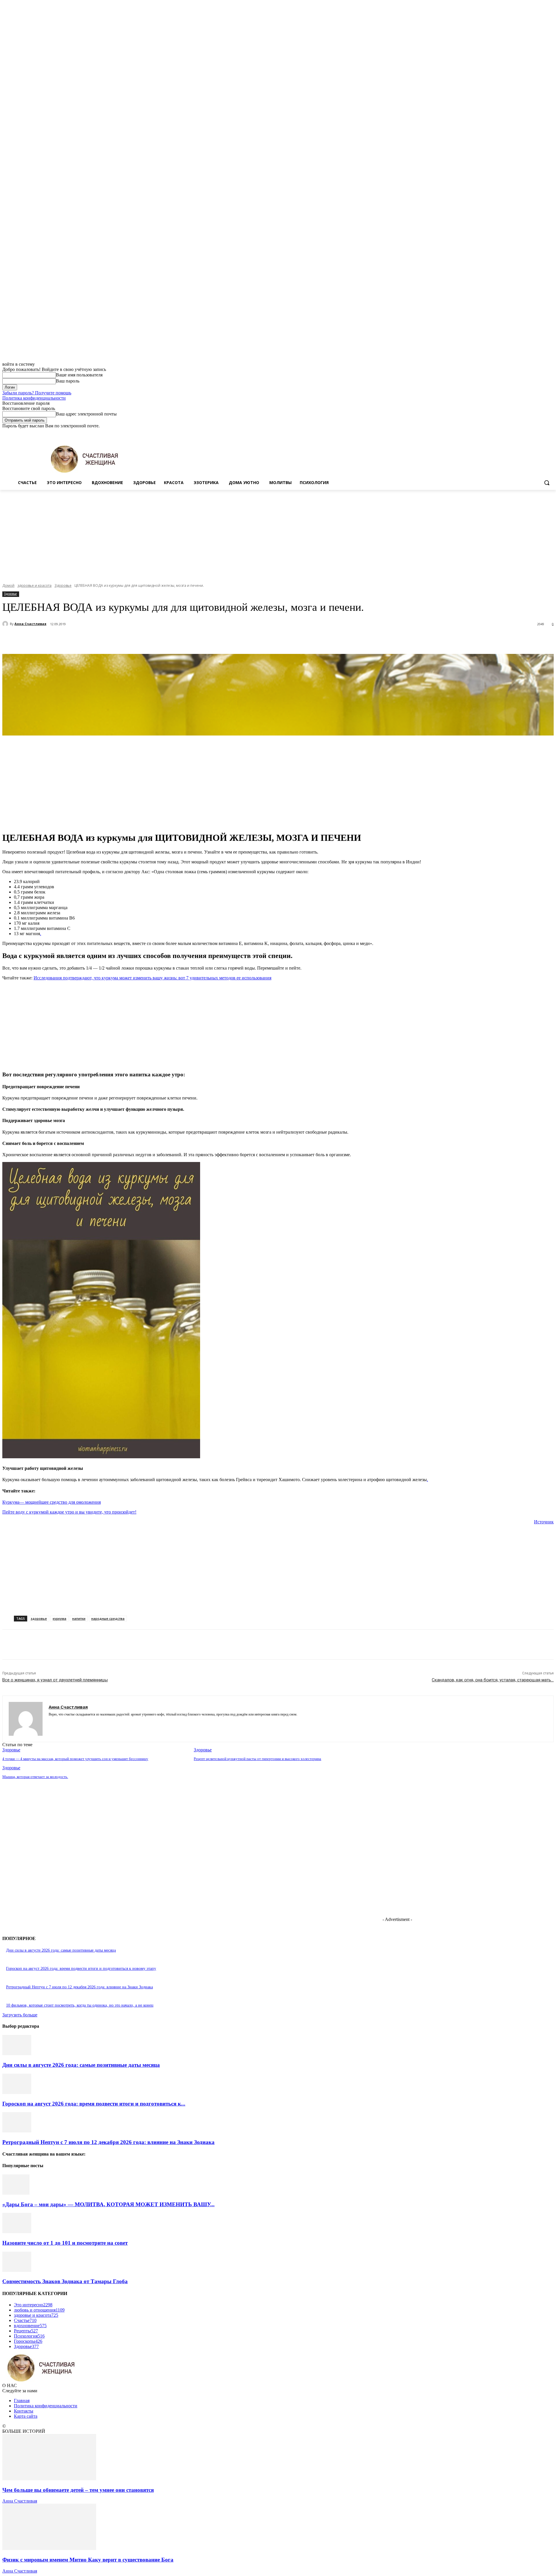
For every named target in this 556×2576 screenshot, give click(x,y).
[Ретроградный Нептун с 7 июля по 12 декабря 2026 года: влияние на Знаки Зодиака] (17, 2131)
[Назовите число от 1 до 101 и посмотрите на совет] (17, 2232)
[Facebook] (518, 433)
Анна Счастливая (30, 624)
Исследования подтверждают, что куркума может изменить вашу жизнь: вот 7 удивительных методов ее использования (152, 978)
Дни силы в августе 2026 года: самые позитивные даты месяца (61, 1950)
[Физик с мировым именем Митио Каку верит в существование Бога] (49, 2548)
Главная (22, 2401)
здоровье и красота (34, 585)
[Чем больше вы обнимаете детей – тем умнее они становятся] (49, 2479)
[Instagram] (526, 433)
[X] (534, 433)
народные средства (108, 1618)
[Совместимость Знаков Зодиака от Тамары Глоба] (17, 2270)
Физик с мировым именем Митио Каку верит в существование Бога (88, 2560)
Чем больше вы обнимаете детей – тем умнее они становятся (78, 2490)
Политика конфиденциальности (34, 398)
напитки (79, 1618)
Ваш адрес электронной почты (86, 414)
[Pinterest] (109, 639)
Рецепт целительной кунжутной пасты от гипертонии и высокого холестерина (257, 1759)
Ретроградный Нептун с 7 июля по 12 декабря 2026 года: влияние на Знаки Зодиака (79, 1987)
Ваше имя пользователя (79, 375)
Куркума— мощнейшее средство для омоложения (52, 1502)
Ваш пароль (68, 381)
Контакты (24, 2411)
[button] (547, 483)
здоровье (39, 1618)
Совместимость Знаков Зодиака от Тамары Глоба (65, 2281)
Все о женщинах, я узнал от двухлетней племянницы (55, 1680)
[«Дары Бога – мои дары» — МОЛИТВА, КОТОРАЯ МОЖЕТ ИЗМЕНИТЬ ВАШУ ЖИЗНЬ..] (16, 2193)
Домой (8, 585)
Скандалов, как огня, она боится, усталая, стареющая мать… (493, 1680)
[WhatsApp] (129, 639)
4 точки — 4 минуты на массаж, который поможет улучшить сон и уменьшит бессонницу (75, 1759)
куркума (60, 1618)
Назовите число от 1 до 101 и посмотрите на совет (65, 2243)
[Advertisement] (278, 533)
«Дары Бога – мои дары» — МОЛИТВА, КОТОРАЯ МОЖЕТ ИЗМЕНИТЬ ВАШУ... (108, 2204)
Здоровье (63, 585)
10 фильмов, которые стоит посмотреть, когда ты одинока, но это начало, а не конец (80, 2005)
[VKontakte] (71, 1723)
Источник (544, 1522)
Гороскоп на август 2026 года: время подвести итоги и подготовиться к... (94, 2104)
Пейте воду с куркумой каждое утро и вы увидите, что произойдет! (69, 1512)
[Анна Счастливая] (6, 624)
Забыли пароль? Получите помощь (37, 393)
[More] (151, 639)
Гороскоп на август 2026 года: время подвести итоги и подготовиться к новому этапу (81, 1969)
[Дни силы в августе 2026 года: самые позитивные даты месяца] (17, 2054)
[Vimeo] (542, 433)
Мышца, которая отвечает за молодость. (35, 1777)
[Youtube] (550, 433)
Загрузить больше (20, 2015)
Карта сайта (26, 2416)
